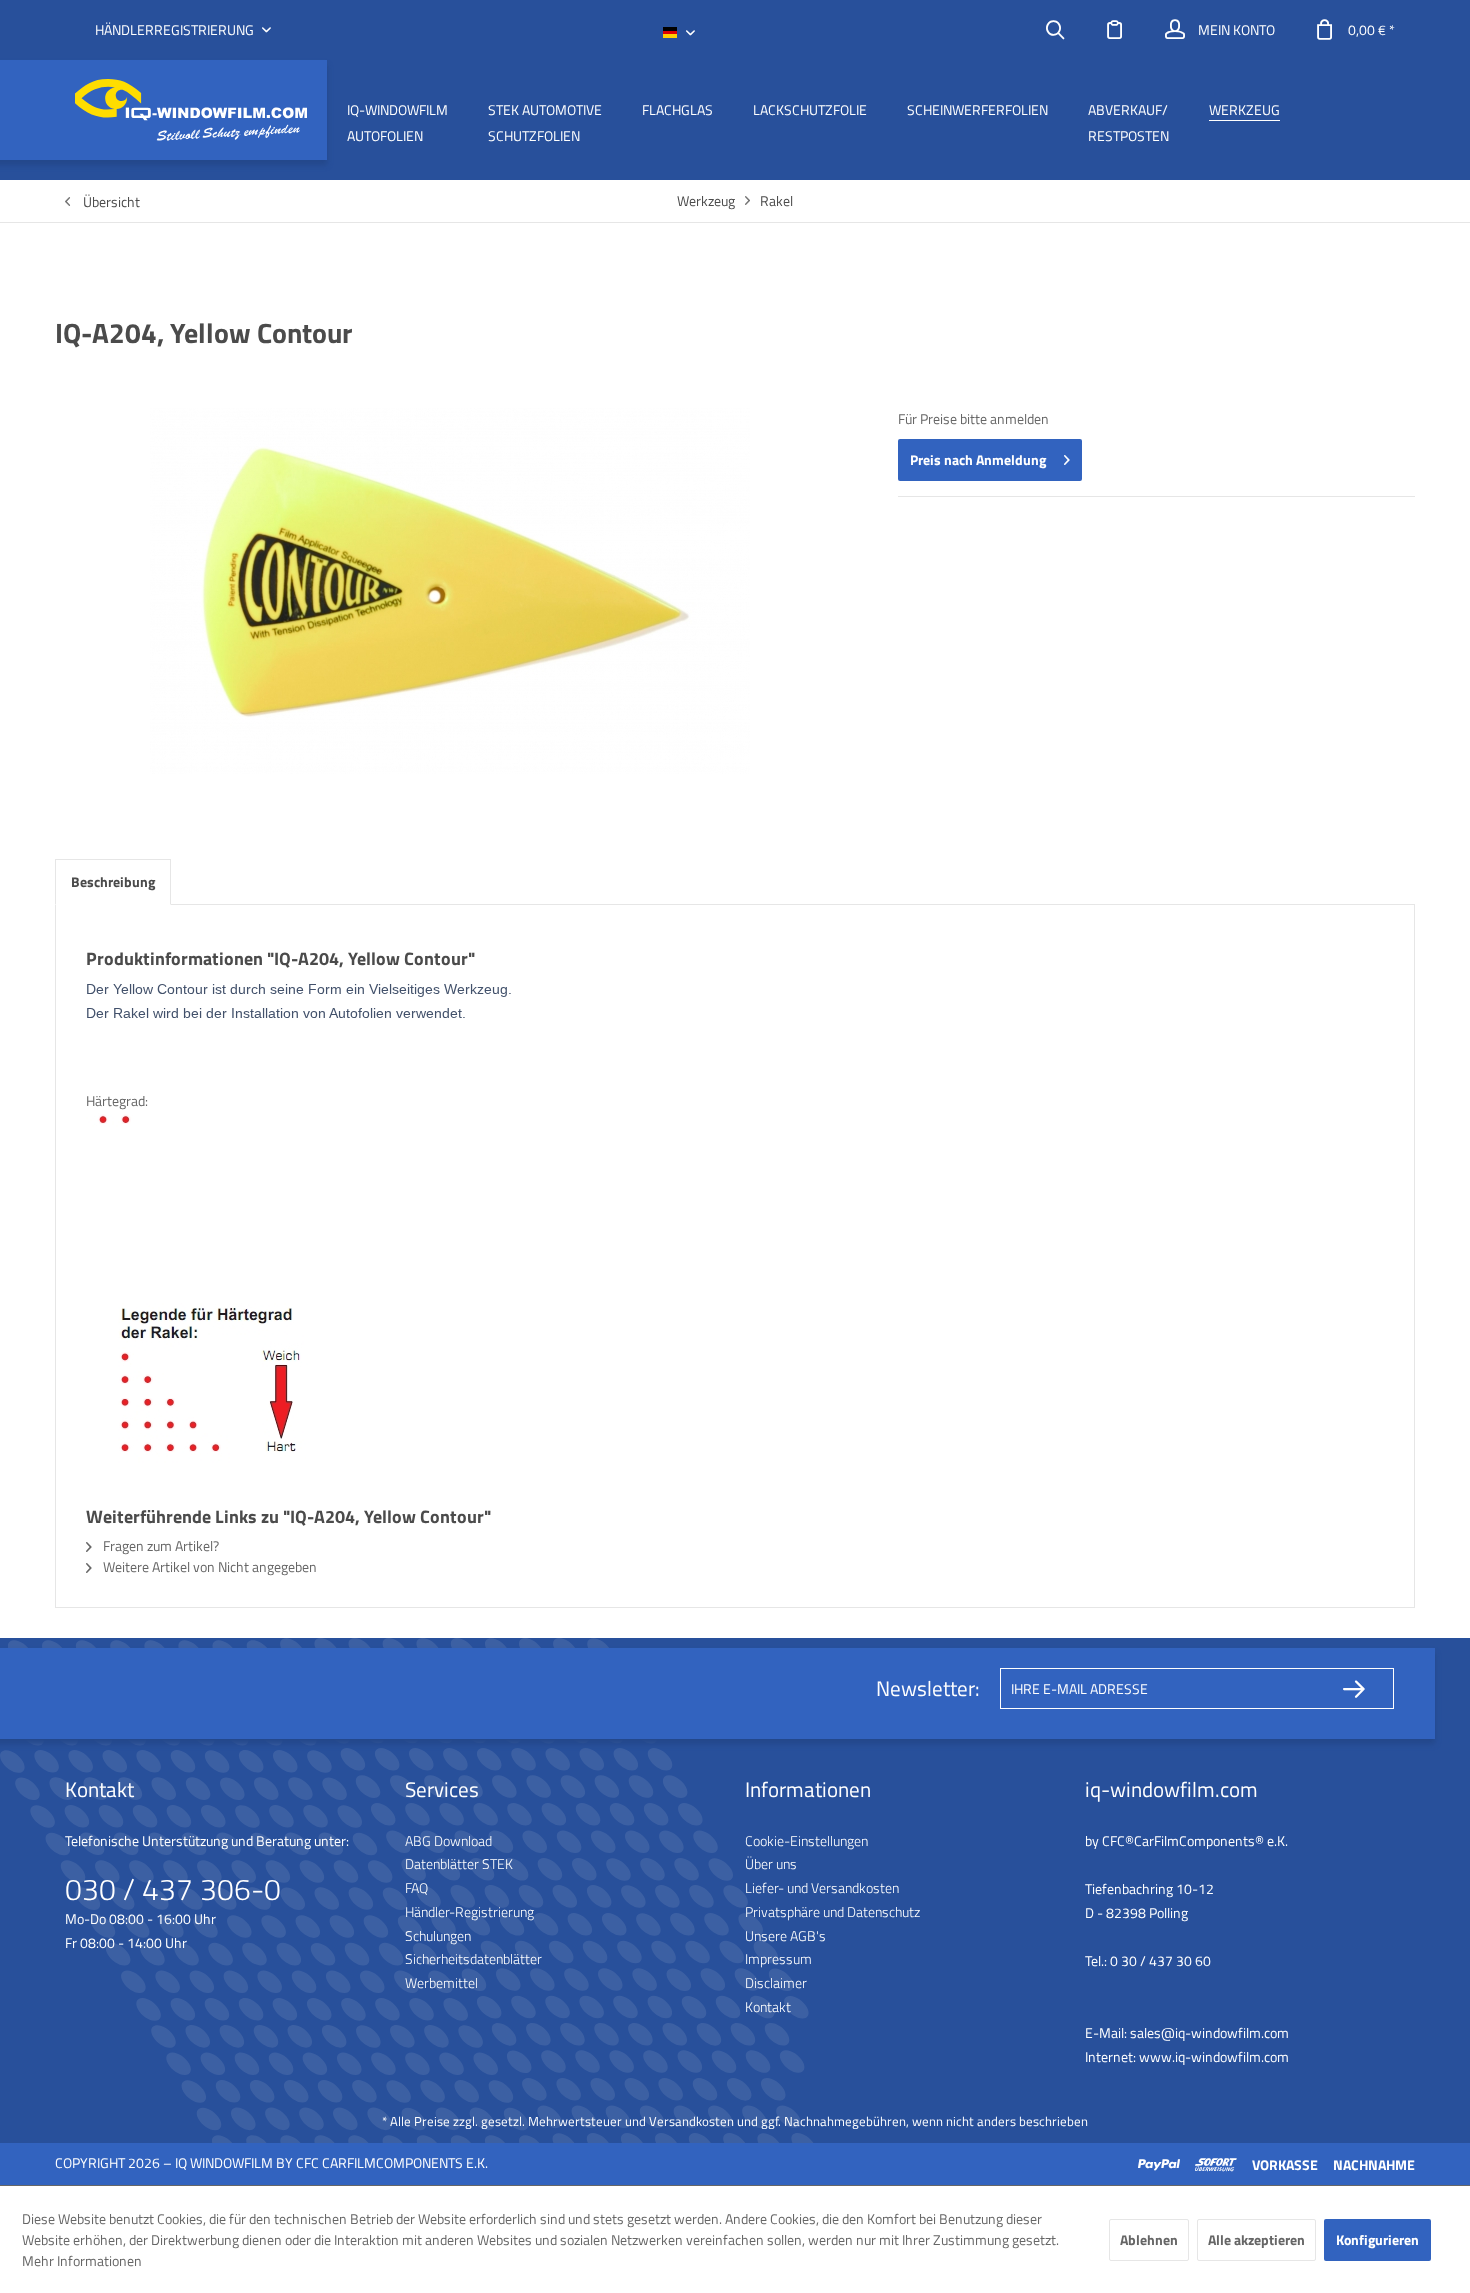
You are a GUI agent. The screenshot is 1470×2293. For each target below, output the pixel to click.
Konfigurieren (1377, 2239)
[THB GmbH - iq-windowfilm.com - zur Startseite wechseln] (191, 110)
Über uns (771, 1863)
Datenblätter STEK (459, 1863)
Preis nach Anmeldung (978, 459)
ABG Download (448, 1840)
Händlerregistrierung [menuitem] (176, 30)
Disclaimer (776, 1982)
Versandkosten (691, 2121)
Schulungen (438, 1935)
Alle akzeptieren (1256, 2239)
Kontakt (768, 2006)
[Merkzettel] (1115, 30)
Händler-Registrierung (469, 1911)
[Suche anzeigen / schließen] (1055, 30)
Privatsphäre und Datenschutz (832, 1911)
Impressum (778, 1958)
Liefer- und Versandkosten (822, 1887)
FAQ (416, 1887)
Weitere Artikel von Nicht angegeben (208, 1566)
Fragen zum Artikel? (159, 1545)
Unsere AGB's (785, 1935)
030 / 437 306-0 (173, 1889)
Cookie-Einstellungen (806, 1840)
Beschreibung (113, 881)
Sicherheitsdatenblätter (473, 1958)
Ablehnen (1149, 2239)
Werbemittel (441, 1982)
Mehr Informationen (82, 2260)
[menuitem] (1055, 30)
